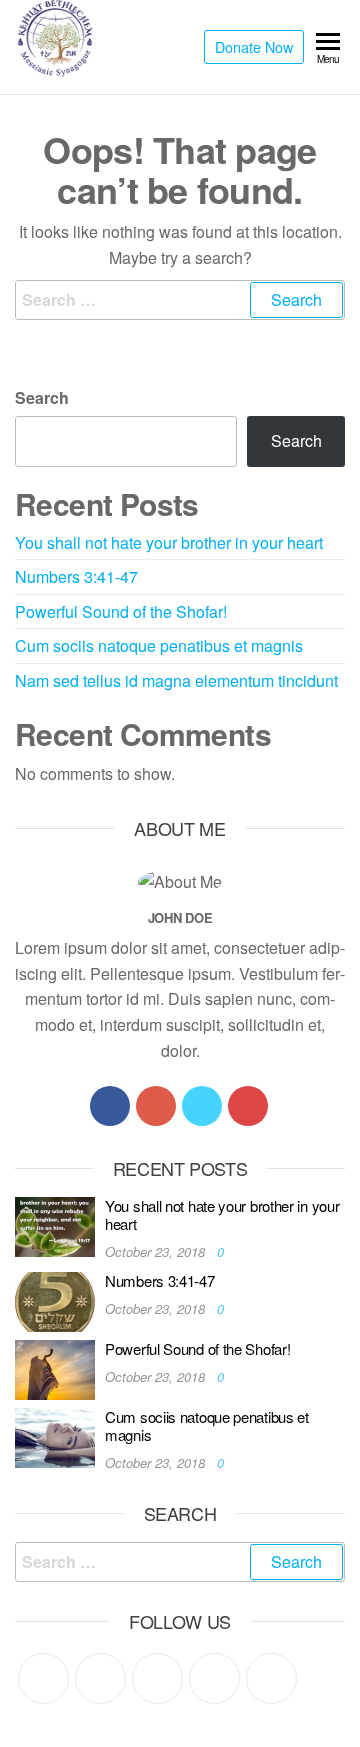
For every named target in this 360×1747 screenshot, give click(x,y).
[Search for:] (180, 300)
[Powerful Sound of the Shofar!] (55, 1367)
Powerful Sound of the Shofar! (121, 611)
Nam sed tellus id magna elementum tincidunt (176, 680)
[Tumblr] (271, 1678)
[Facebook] (110, 1106)
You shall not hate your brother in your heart (169, 542)
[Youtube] (248, 1106)
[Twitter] (202, 1106)
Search (42, 397)
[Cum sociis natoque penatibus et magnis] (55, 1435)
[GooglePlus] (156, 1106)
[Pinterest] (157, 1678)
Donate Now (254, 46)
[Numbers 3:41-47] (55, 1299)
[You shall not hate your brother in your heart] (55, 1224)
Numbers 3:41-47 (76, 576)
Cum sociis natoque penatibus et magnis (159, 645)
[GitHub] (214, 1678)
